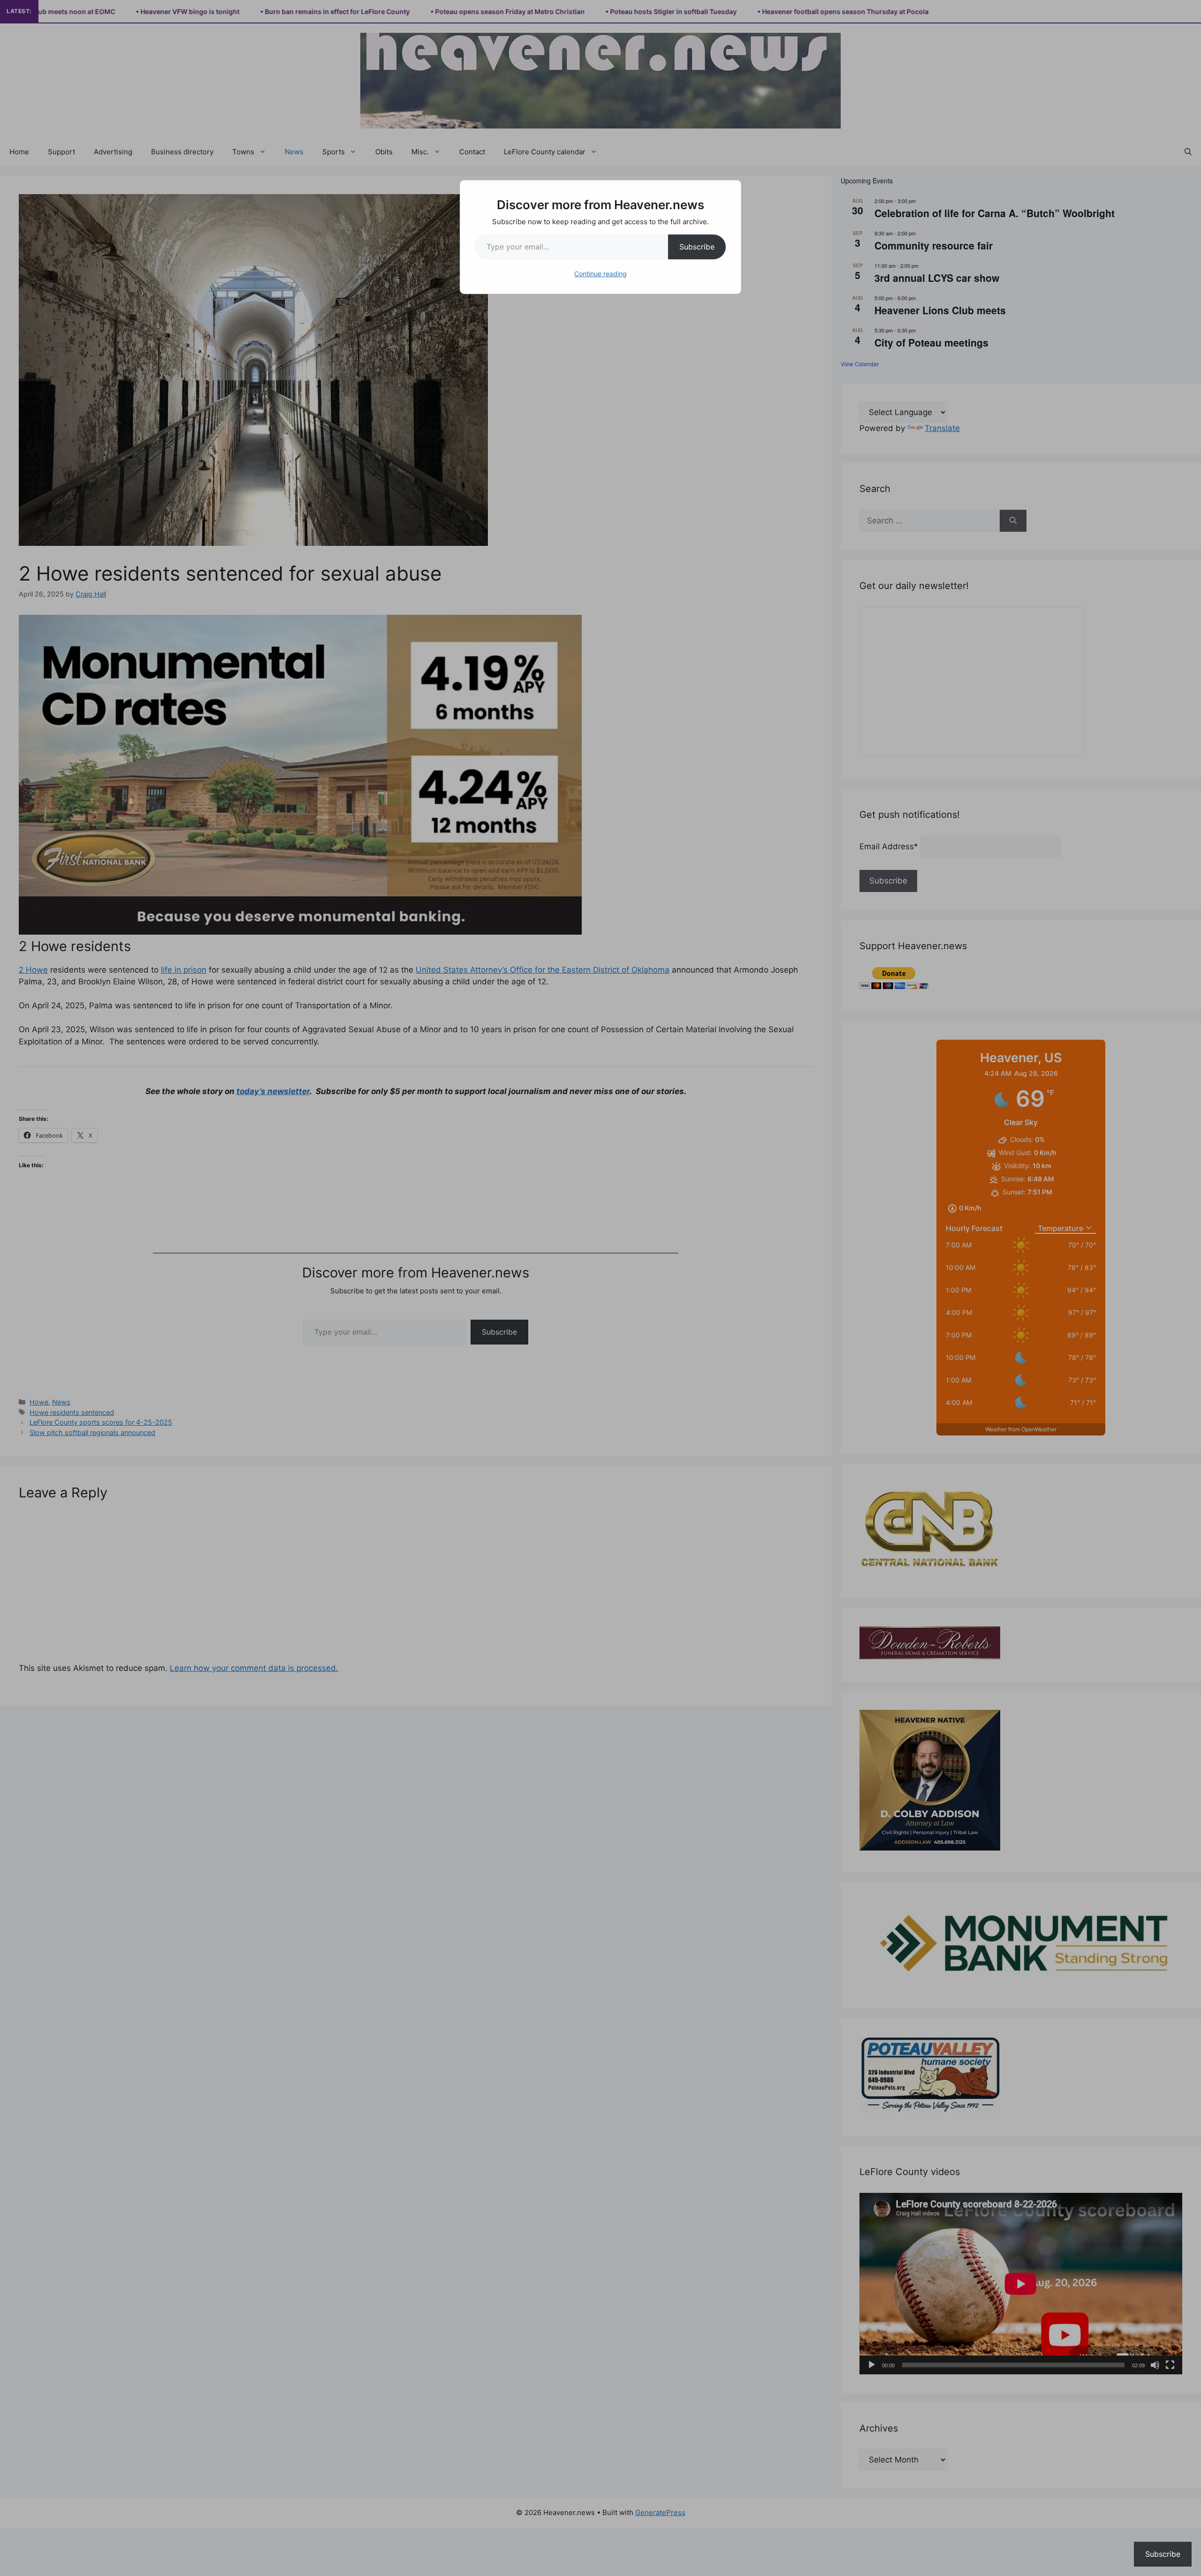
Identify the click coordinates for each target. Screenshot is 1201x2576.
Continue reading (600, 274)
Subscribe (697, 247)
